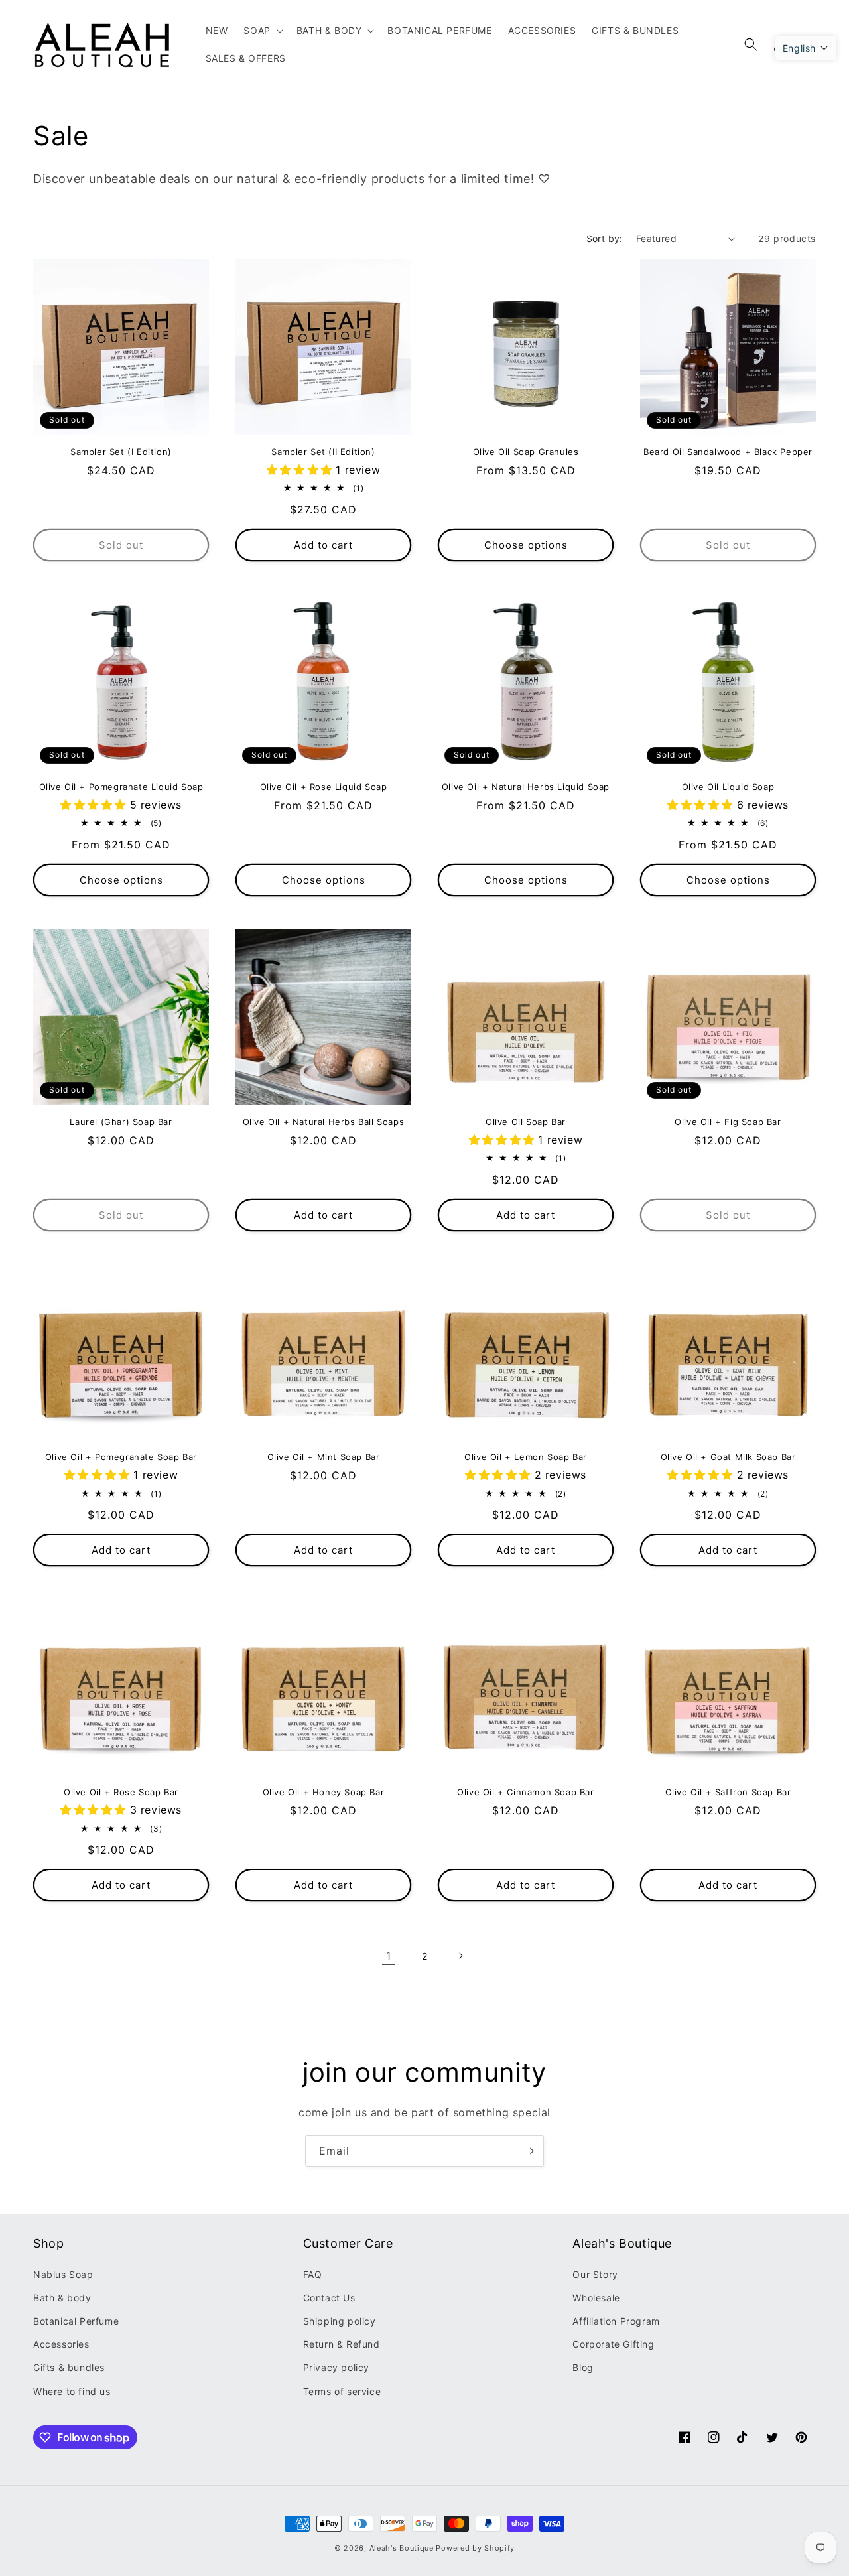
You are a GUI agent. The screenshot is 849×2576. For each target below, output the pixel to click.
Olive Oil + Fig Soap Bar (728, 1122)
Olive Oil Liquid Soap (728, 787)
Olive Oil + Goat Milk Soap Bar (728, 1457)
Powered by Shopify (475, 2548)
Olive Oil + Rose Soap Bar (121, 1792)
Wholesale (596, 2298)
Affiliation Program (616, 2321)
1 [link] (389, 1956)
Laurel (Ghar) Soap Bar (121, 1122)
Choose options (526, 545)
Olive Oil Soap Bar (526, 1122)
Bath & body (62, 2298)
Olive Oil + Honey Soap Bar (324, 1792)
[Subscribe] (529, 2151)
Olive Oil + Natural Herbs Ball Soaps (324, 1122)
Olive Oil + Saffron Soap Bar (728, 1792)
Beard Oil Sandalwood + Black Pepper (728, 452)
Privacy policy (336, 2367)
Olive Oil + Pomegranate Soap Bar (121, 1457)
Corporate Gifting (613, 2344)
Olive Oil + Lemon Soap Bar (526, 1457)
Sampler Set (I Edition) (121, 452)
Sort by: (605, 238)
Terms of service (342, 2391)
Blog (583, 2367)
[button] (262, 31)
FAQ (313, 2274)
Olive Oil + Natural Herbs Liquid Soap (526, 787)
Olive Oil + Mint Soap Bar (324, 1457)
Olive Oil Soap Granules (526, 452)
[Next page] (460, 1956)
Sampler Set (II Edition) (323, 452)
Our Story (595, 2274)
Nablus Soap (63, 2274)
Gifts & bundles (69, 2367)
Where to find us (72, 2391)
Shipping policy (340, 2321)
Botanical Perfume (76, 2321)
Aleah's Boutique (402, 2548)
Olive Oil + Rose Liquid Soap (324, 787)
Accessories (61, 2344)
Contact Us (329, 2298)
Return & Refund (342, 2344)
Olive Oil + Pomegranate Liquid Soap (121, 787)
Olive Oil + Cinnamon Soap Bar (525, 1792)
